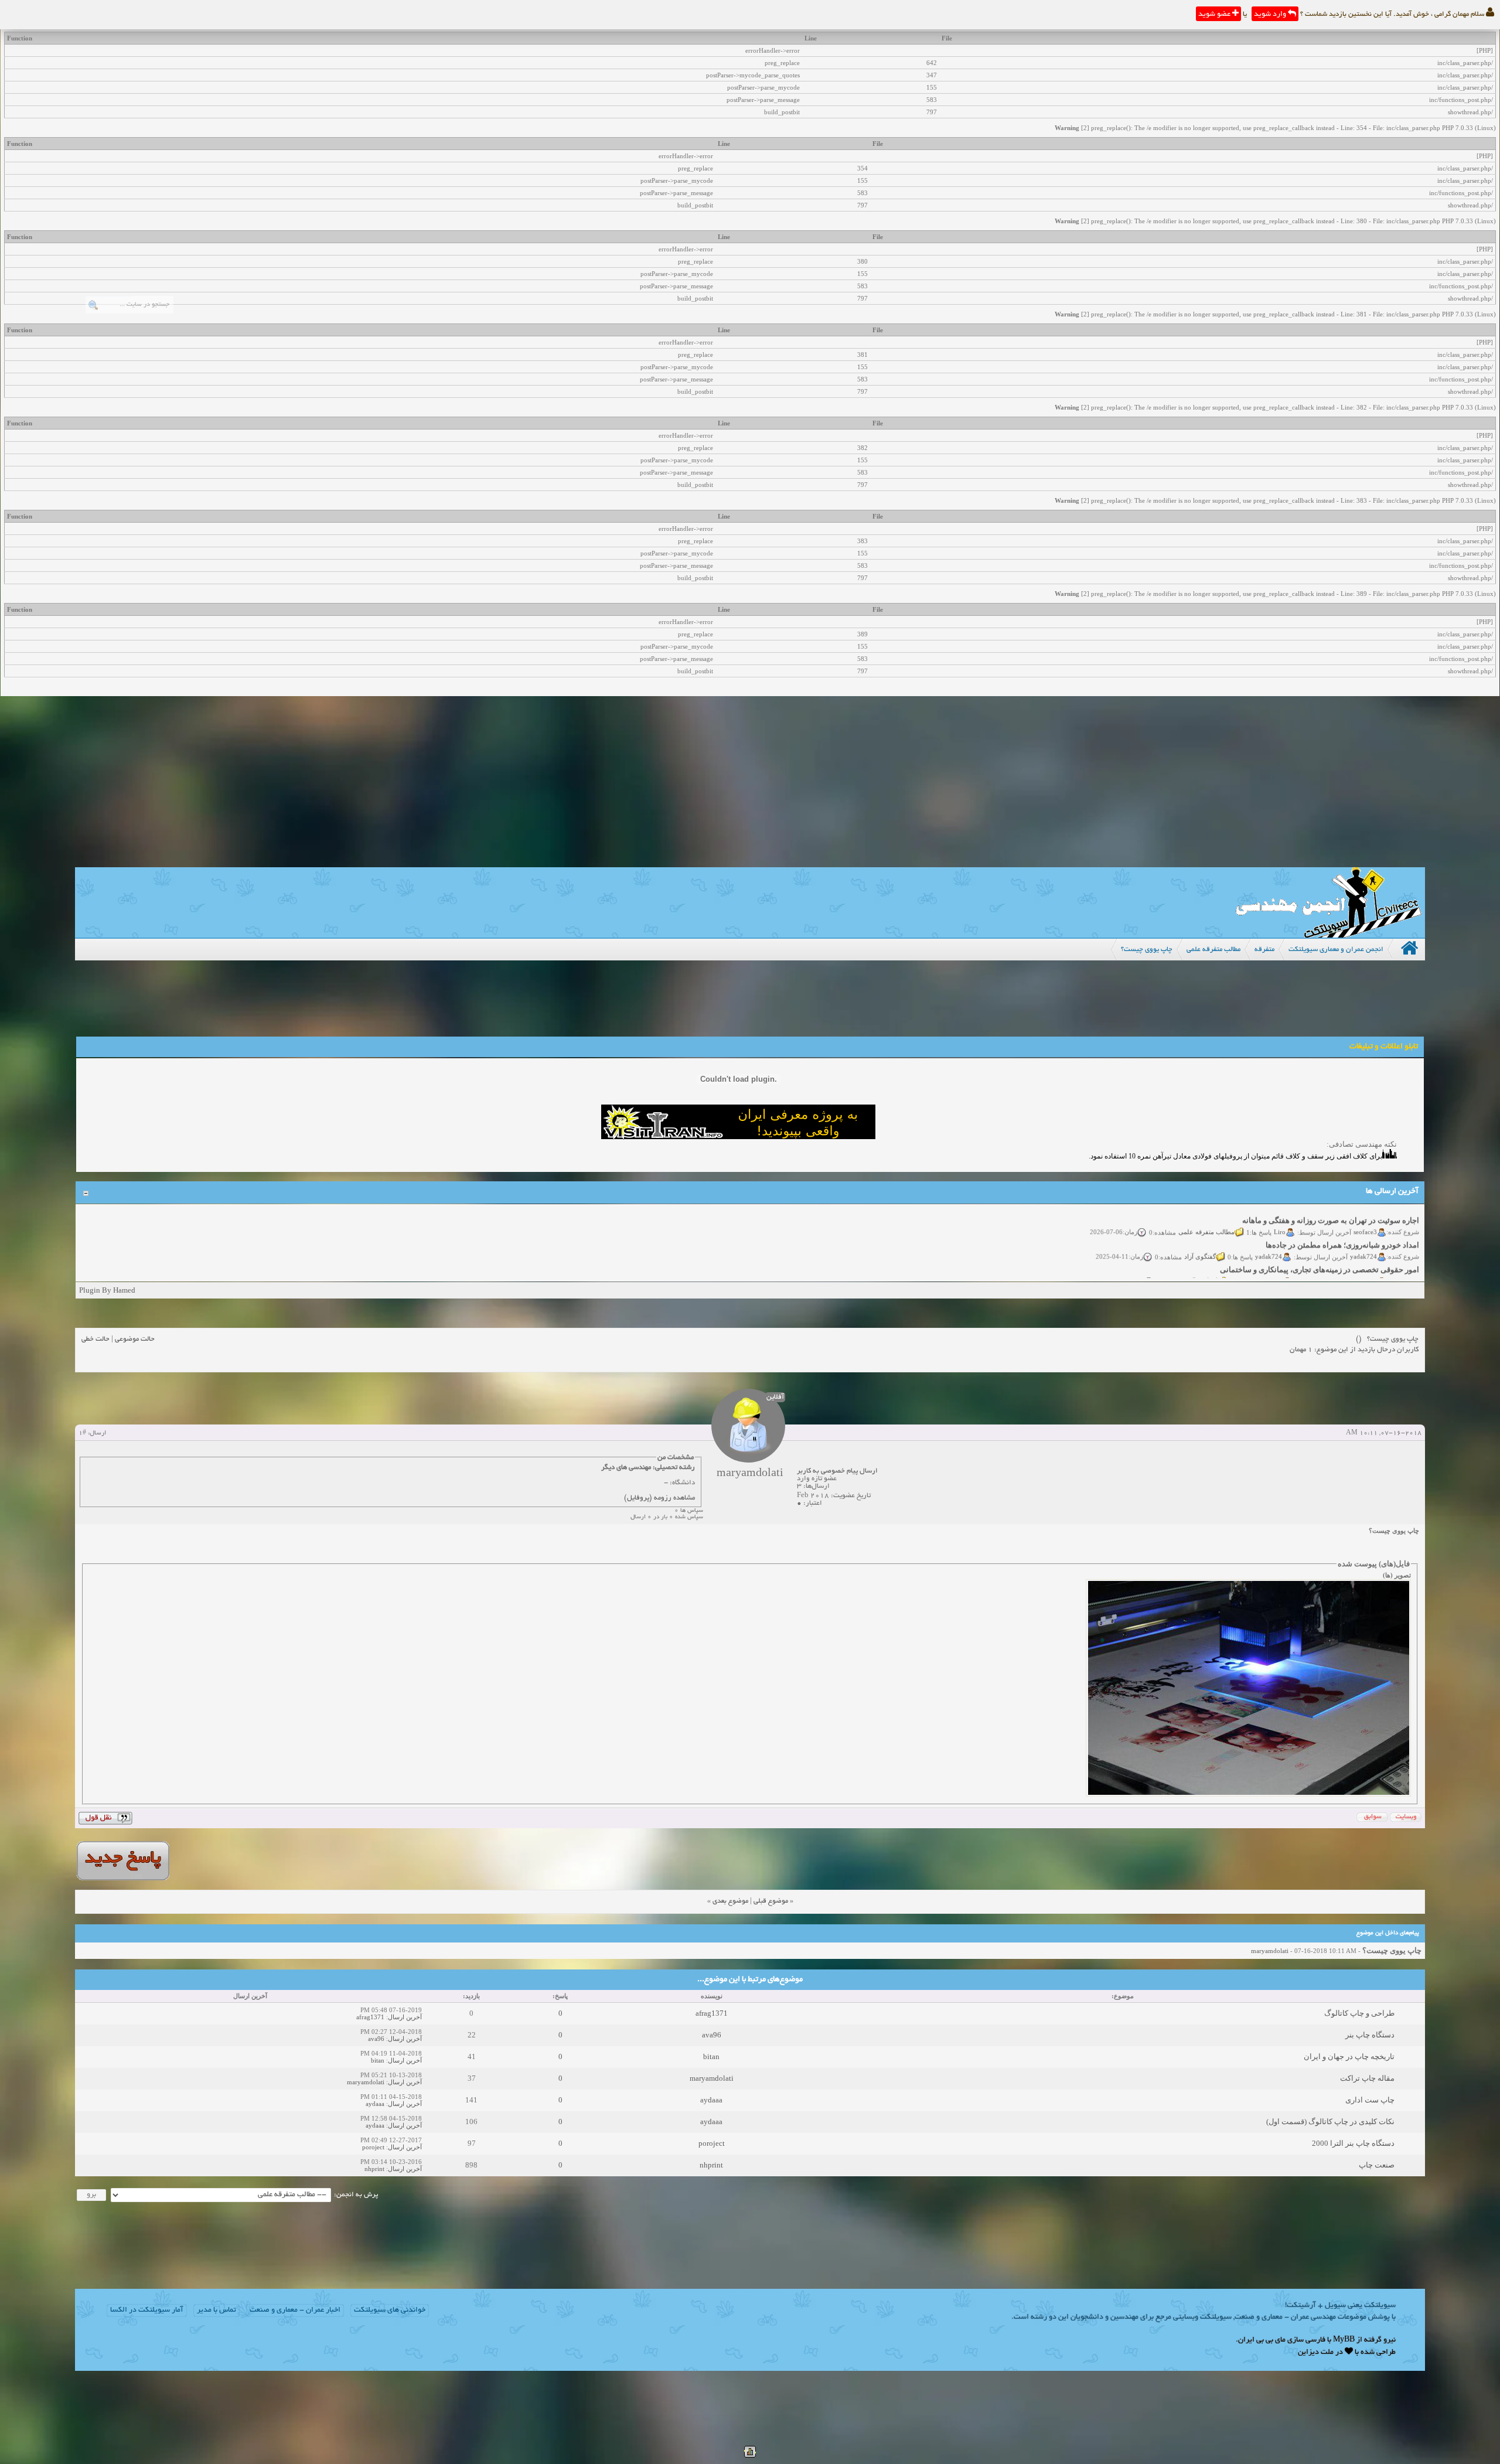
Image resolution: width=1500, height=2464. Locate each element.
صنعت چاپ (1377, 2165)
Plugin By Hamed (107, 1290)
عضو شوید (1215, 15)
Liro (1280, 1207)
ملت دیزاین (1316, 2353)
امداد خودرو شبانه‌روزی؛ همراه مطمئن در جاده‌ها (1342, 1221)
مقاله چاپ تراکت (1367, 2078)
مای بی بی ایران (1262, 2340)
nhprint (711, 2165)
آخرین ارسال (405, 2017)
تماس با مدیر (217, 2310)
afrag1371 (712, 2013)
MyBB (1344, 2340)
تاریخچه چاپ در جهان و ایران (1349, 2056)
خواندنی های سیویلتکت (390, 2310)
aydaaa (711, 2100)
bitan (711, 2056)
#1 (82, 1433)
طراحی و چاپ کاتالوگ (1359, 2013)
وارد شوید (1271, 15)
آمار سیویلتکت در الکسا (147, 2310)
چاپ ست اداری (1370, 2100)
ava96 (712, 2035)
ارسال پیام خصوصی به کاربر (837, 1471)
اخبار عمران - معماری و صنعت (295, 2310)
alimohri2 (1364, 1256)
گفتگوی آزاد (1200, 1232)
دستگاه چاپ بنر (1370, 2035)
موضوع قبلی (771, 1901)
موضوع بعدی (730, 1901)
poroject (712, 2143)
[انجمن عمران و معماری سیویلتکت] (1328, 935)
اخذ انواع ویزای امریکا (1384, 1270)
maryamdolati (1270, 1951)
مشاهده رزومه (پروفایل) (659, 1498)
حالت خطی (96, 1339)
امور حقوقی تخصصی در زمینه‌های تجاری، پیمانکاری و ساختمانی (1320, 1245)
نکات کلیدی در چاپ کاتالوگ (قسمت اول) (1330, 2122)
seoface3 (1365, 1207)
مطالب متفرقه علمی (1206, 1207)
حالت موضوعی (135, 1339)
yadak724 (1363, 1232)
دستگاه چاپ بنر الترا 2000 (1353, 2143)
